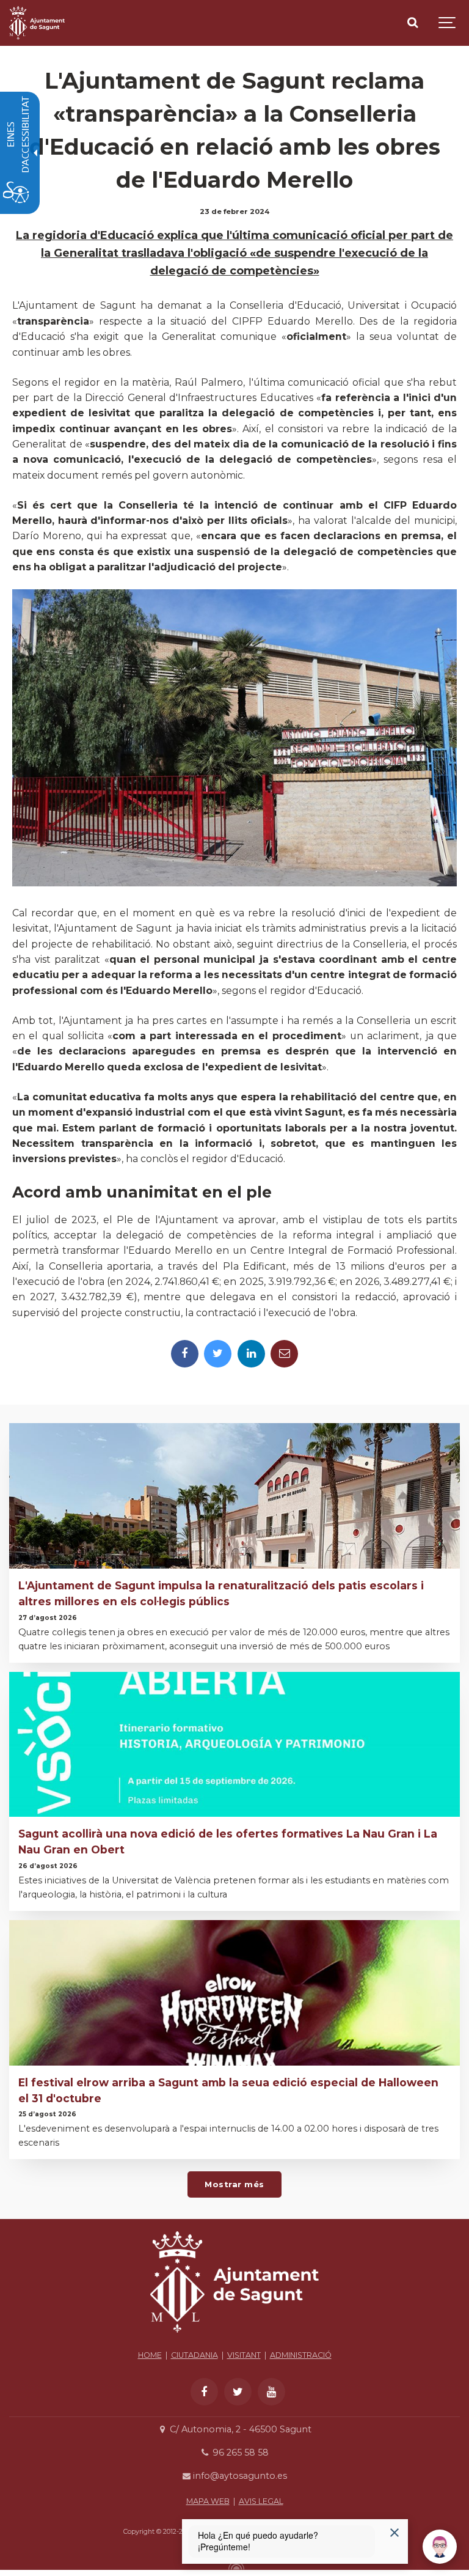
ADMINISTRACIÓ (301, 2355)
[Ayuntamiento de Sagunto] (234, 2336)
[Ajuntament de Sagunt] (37, 23)
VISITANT (244, 2355)
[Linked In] (251, 1354)
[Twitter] (218, 1354)
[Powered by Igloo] (234, 2566)
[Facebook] (185, 1354)
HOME (150, 2355)
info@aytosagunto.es (239, 2476)
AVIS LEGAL (261, 2501)
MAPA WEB (208, 2501)
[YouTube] (271, 2392)
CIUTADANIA (195, 2355)
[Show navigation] (448, 23)
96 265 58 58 (239, 2453)
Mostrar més (234, 2184)
